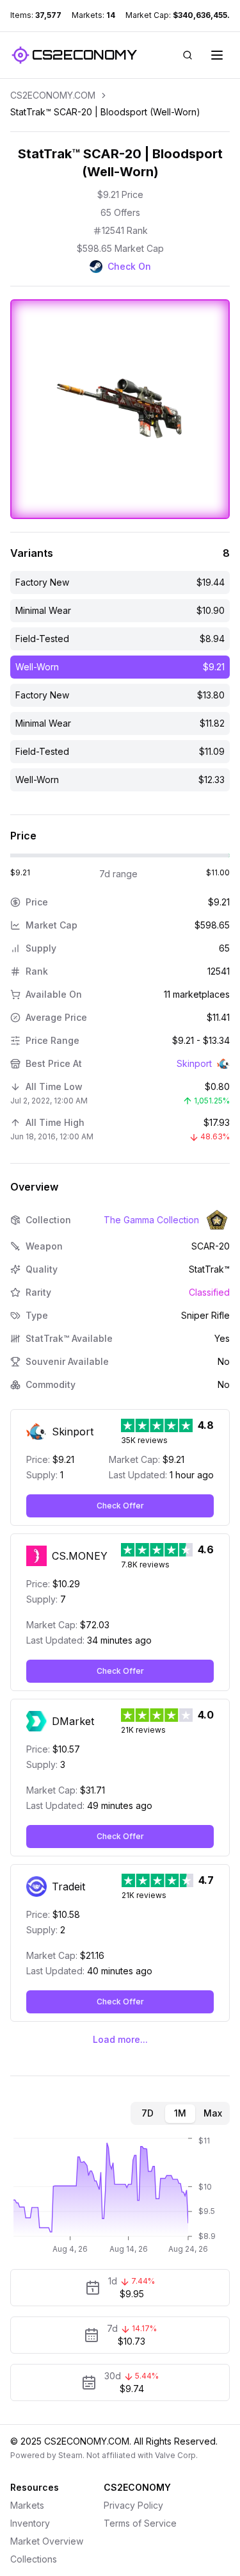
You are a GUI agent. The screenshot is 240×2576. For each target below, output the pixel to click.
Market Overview (47, 2541)
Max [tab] (213, 2113)
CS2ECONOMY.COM (53, 95)
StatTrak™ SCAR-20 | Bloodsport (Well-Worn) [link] (105, 112)
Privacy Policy (133, 2505)
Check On (129, 266)
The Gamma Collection (151, 1220)
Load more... (120, 2039)
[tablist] (180, 2113)
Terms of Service (140, 2523)
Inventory (30, 2523)
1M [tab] (180, 2113)
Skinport (194, 1063)
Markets (27, 2505)
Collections (34, 2559)
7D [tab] (148, 2113)
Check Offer (120, 1506)
